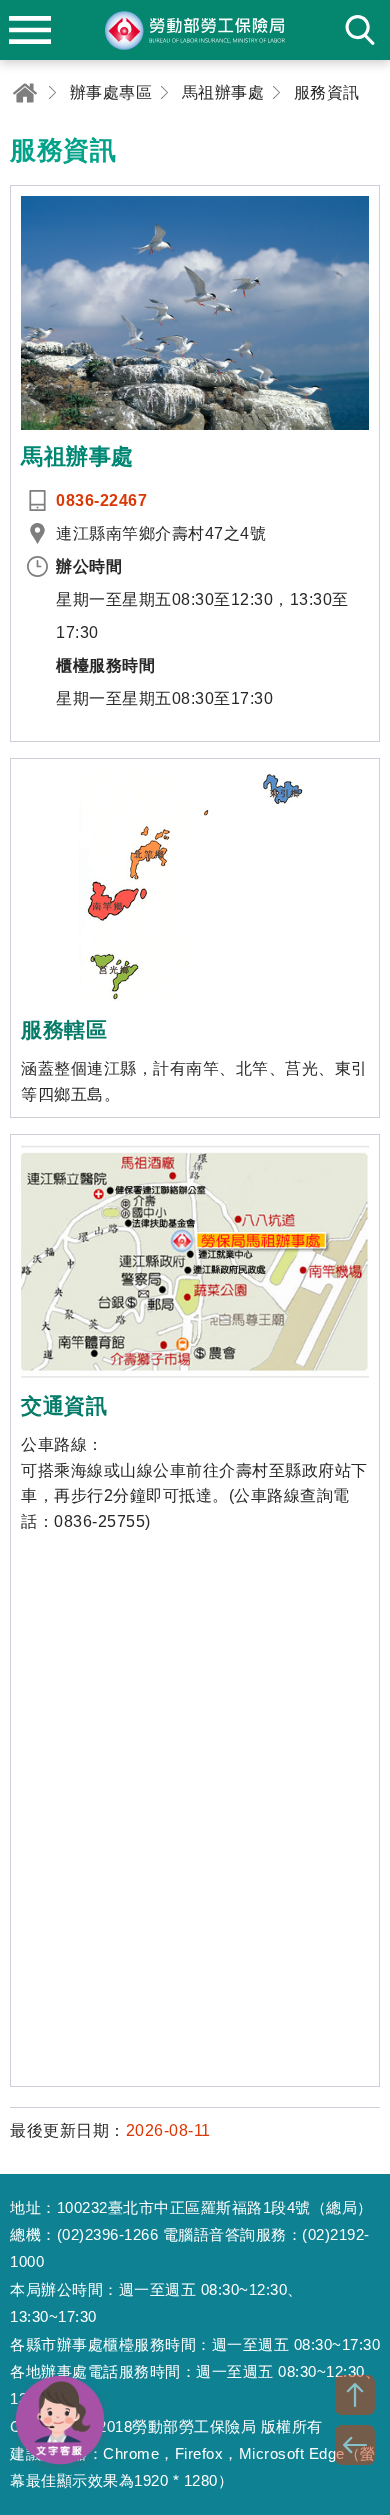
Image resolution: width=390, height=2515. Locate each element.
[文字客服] (60, 2420)
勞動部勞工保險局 (195, 30)
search (360, 30)
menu (30, 30)
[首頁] (25, 92)
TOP (355, 2395)
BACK (355, 2445)
